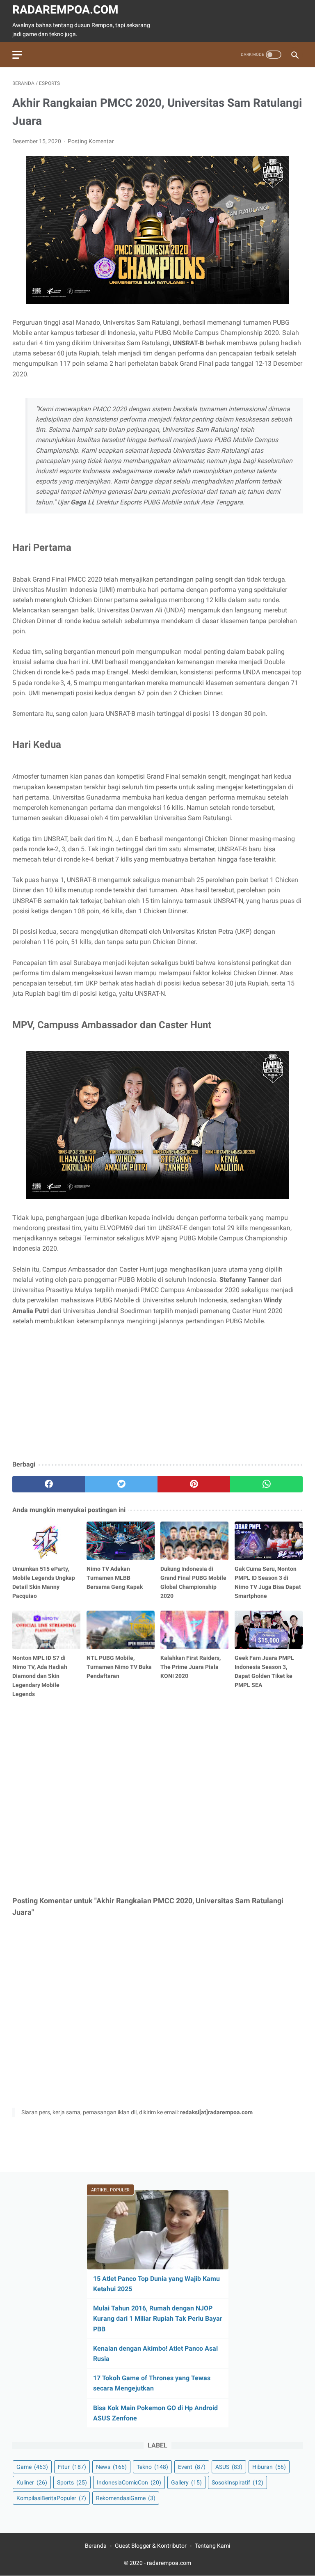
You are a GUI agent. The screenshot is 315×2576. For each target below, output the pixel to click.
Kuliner (32, 2482)
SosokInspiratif (237, 2482)
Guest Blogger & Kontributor (151, 2546)
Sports (72, 2482)
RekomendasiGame (126, 2498)
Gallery (186, 2482)
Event (192, 2467)
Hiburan (269, 2467)
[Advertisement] (157, 1393)
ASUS (229, 2467)
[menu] (17, 55)
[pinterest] (194, 1484)
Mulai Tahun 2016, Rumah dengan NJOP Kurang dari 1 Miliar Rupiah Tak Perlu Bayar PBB (158, 2318)
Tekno (152, 2467)
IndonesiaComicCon (129, 2482)
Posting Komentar (91, 141)
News (111, 2467)
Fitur (72, 2467)
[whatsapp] (266, 1484)
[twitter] (121, 1484)
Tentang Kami (212, 2546)
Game (32, 2467)
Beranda (96, 2546)
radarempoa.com (65, 10)
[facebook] (49, 1484)
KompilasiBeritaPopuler (51, 2498)
